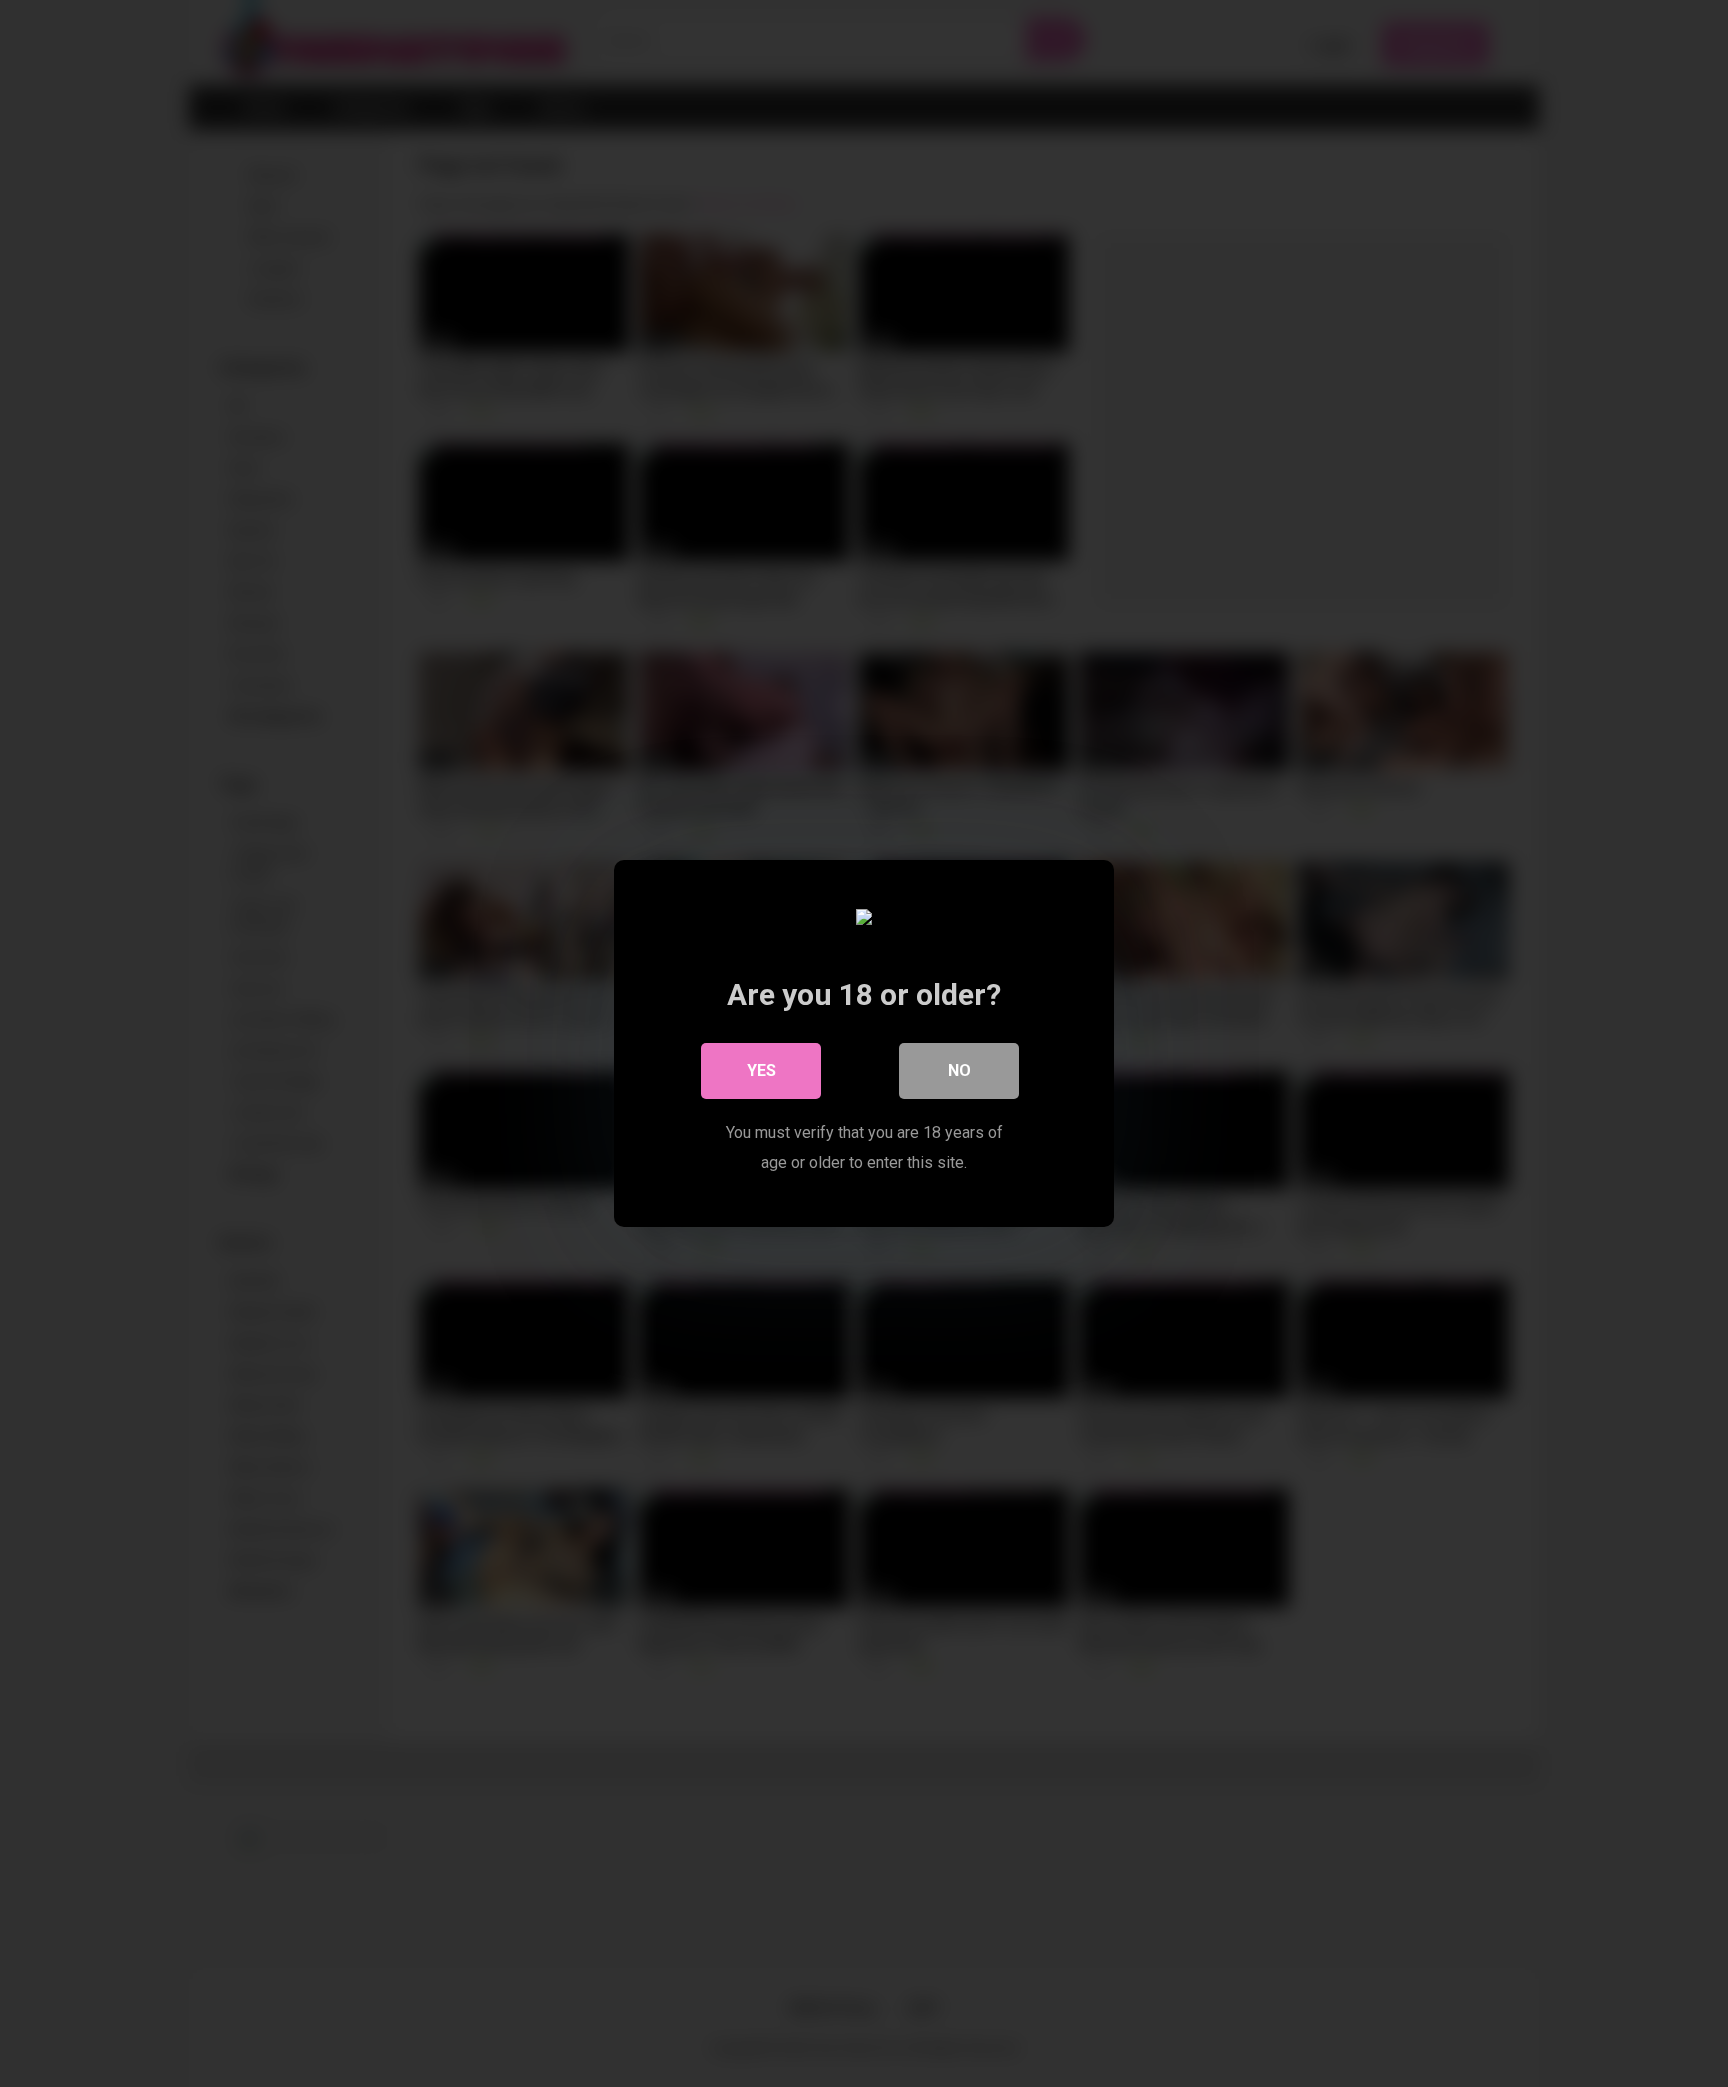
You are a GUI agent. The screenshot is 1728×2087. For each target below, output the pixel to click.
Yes (761, 1070)
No (959, 1070)
